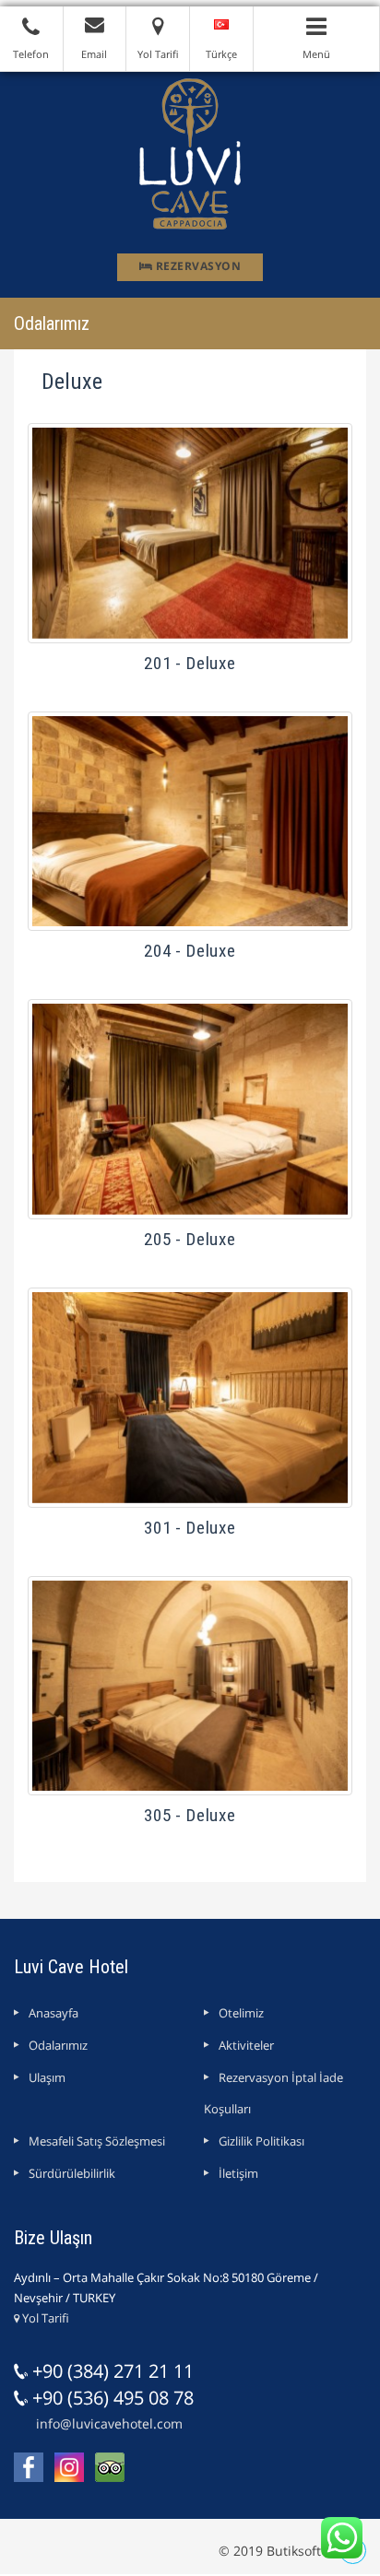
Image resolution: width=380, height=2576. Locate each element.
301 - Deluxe (190, 1528)
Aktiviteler (246, 2045)
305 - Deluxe (190, 1815)
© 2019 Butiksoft (270, 2551)
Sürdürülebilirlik (72, 2173)
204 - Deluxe (190, 951)
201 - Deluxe (190, 663)
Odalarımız (58, 2045)
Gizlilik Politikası (261, 2141)
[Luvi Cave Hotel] (190, 153)
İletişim (238, 2173)
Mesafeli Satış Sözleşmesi (97, 2141)
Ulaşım (47, 2077)
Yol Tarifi (44, 2318)
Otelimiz (241, 2013)
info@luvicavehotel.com (109, 2423)
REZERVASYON (196, 266)
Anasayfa (53, 2013)
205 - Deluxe (190, 1239)
